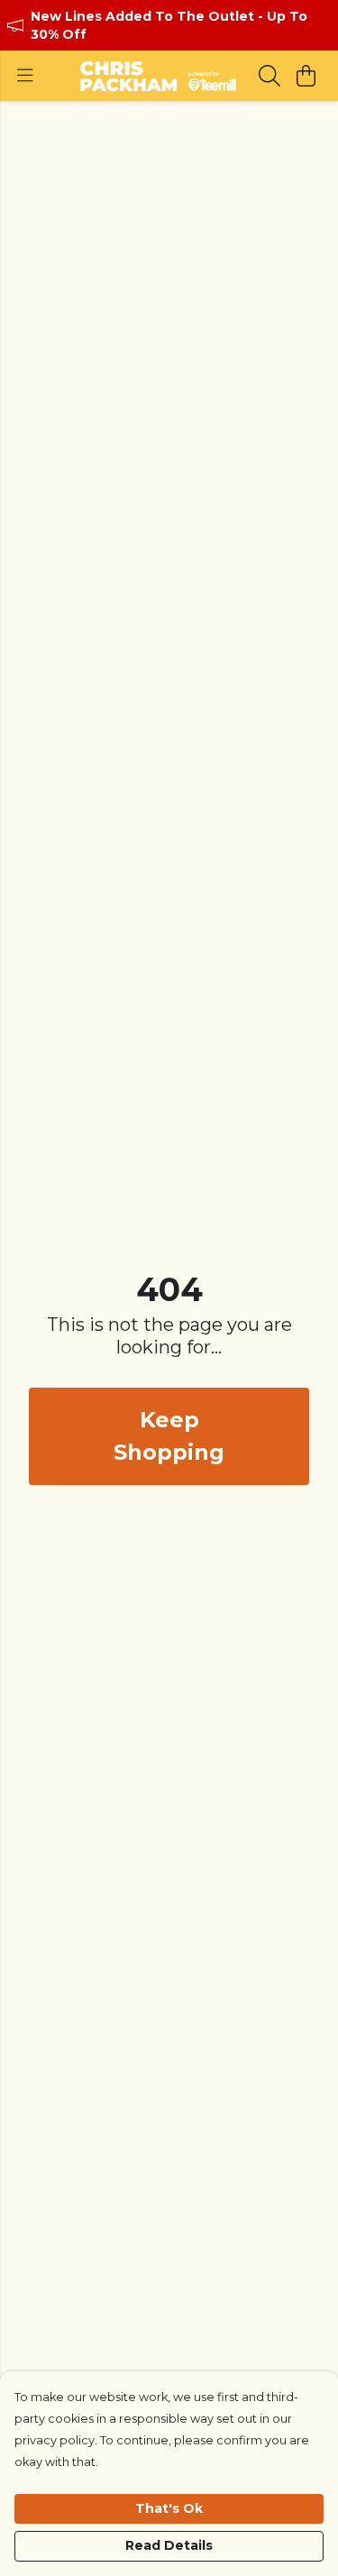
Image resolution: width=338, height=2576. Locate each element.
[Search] (269, 76)
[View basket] (306, 76)
